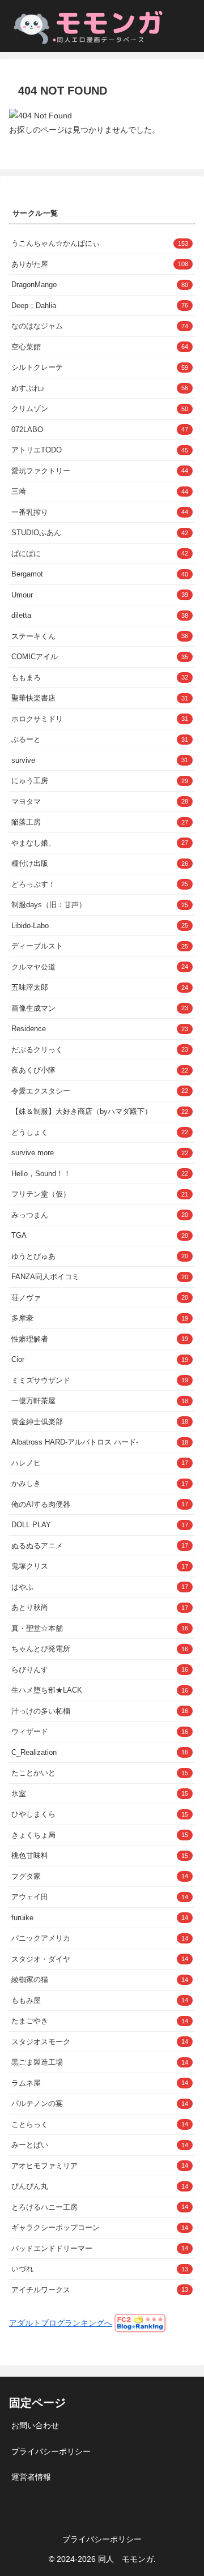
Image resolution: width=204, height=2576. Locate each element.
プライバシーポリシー (51, 2451)
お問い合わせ (35, 2425)
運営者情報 (31, 2477)
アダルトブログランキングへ (61, 2323)
